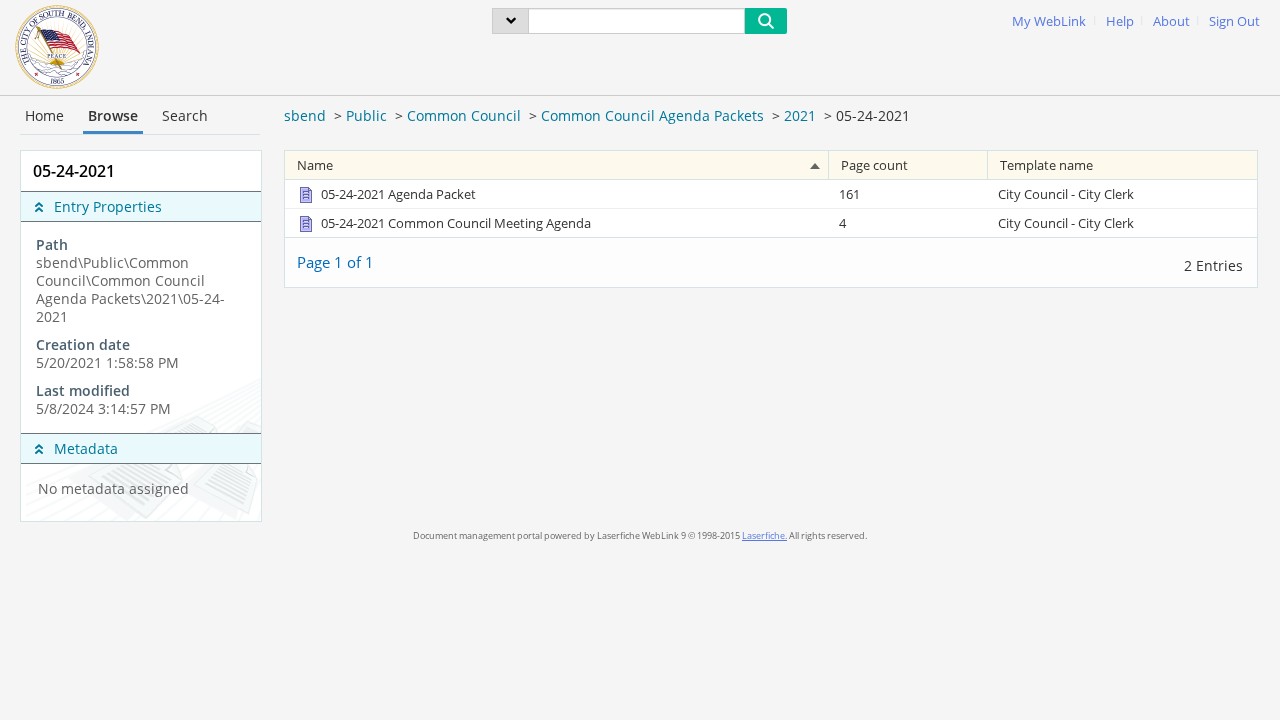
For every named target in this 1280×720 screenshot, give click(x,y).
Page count (874, 165)
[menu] (510, 21)
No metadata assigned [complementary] (113, 489)
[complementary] (141, 327)
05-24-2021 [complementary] (74, 171)
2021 (800, 115)
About (1171, 21)
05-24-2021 (873, 115)
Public (366, 115)
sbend (305, 115)
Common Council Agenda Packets (652, 115)
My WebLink (1049, 21)
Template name (1046, 165)
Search (185, 115)
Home (44, 115)
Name (315, 165)
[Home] (57, 45)
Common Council (464, 115)
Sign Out (1234, 21)
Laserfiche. (764, 535)
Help (1120, 21)
